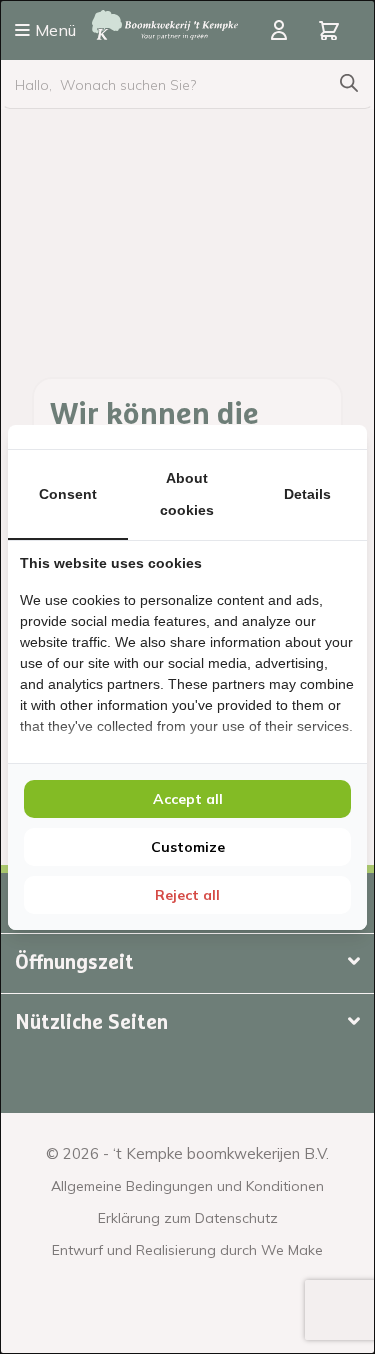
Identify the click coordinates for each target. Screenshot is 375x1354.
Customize (188, 847)
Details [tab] (307, 494)
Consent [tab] (68, 494)
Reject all (187, 895)
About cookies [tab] (187, 494)
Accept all (188, 799)
